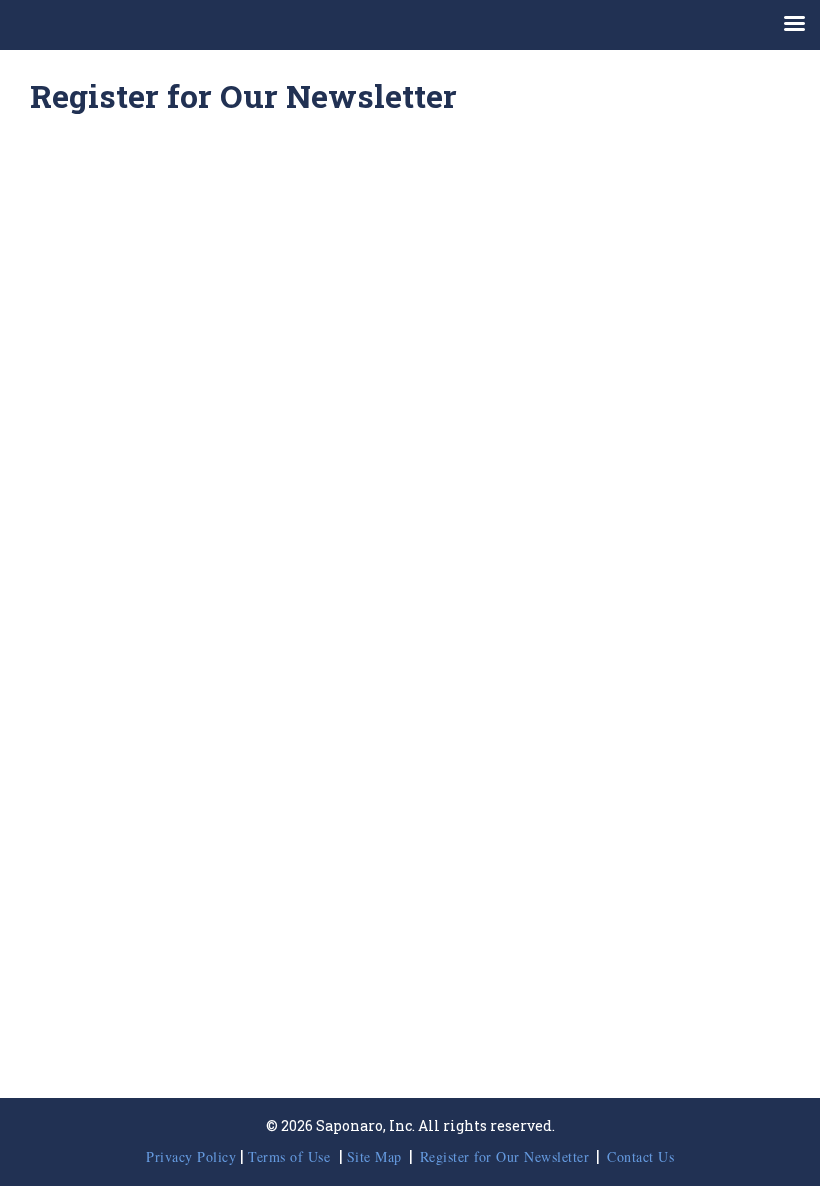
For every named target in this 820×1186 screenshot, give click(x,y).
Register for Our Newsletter (505, 1156)
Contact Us (640, 1156)
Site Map (374, 1156)
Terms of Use (291, 1156)
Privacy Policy (191, 1156)
